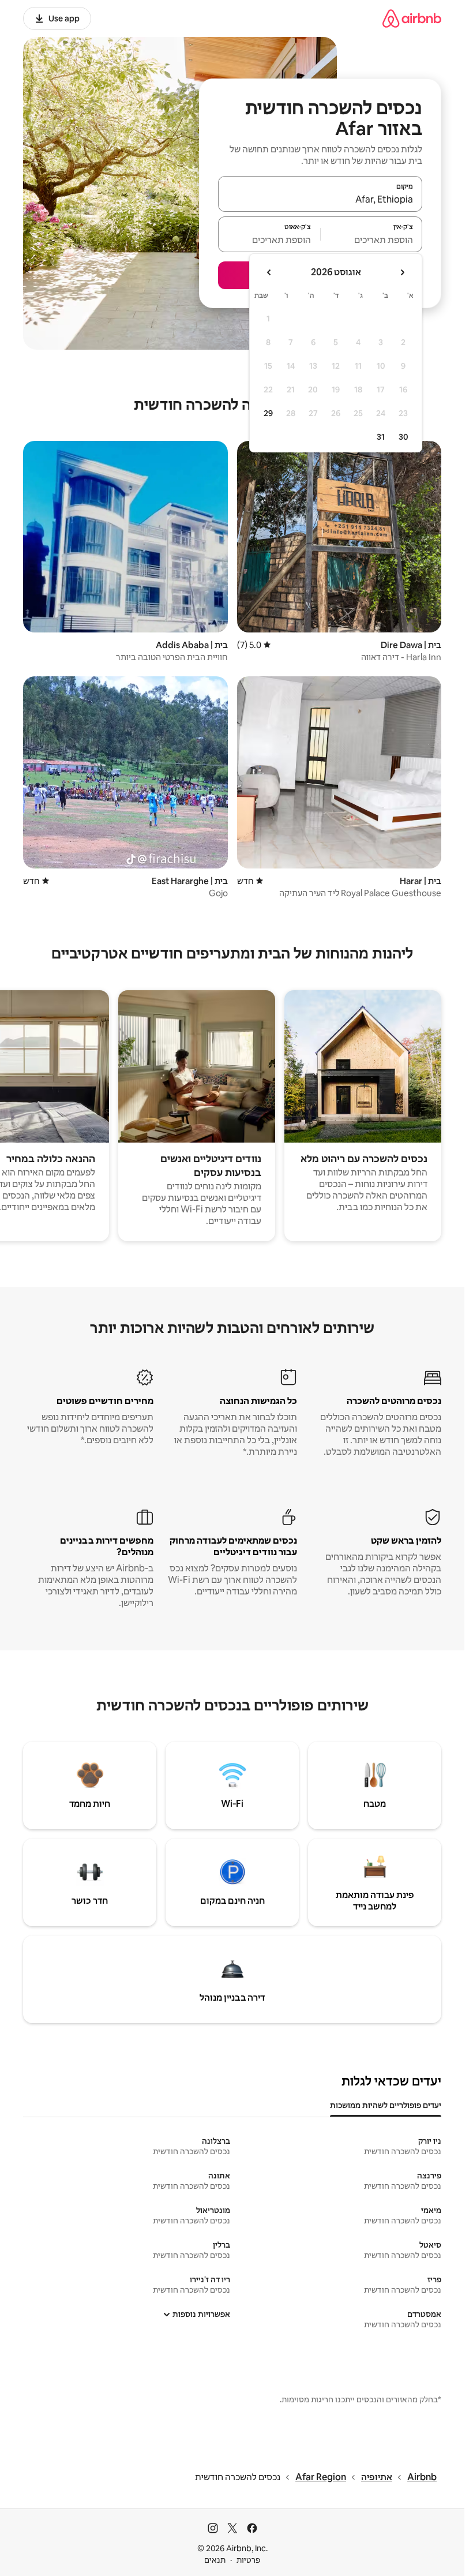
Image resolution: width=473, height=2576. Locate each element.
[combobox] (320, 199)
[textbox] (372, 239)
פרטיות (248, 2560)
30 (403, 437)
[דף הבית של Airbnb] (412, 18)
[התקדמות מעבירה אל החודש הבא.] (269, 272)
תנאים (215, 2560)
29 (268, 413)
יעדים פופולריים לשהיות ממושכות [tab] (386, 2105)
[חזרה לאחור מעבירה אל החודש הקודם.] (402, 272)
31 (381, 437)
